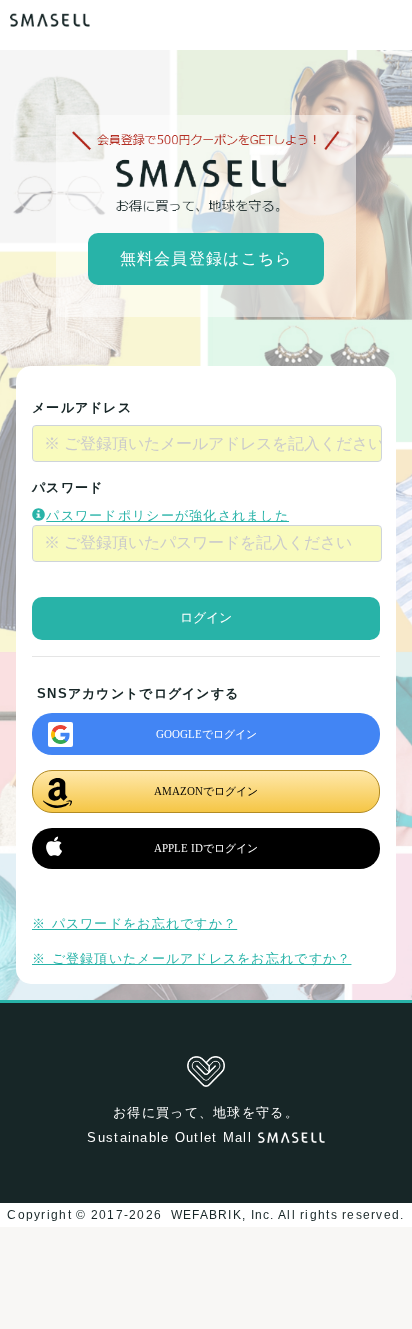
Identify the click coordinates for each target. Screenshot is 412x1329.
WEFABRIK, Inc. (222, 1215)
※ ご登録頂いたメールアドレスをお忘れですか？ (191, 958)
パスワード (67, 487)
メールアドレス (82, 407)
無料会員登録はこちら (206, 258)
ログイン (206, 618)
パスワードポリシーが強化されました (167, 515)
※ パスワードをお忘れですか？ (134, 923)
